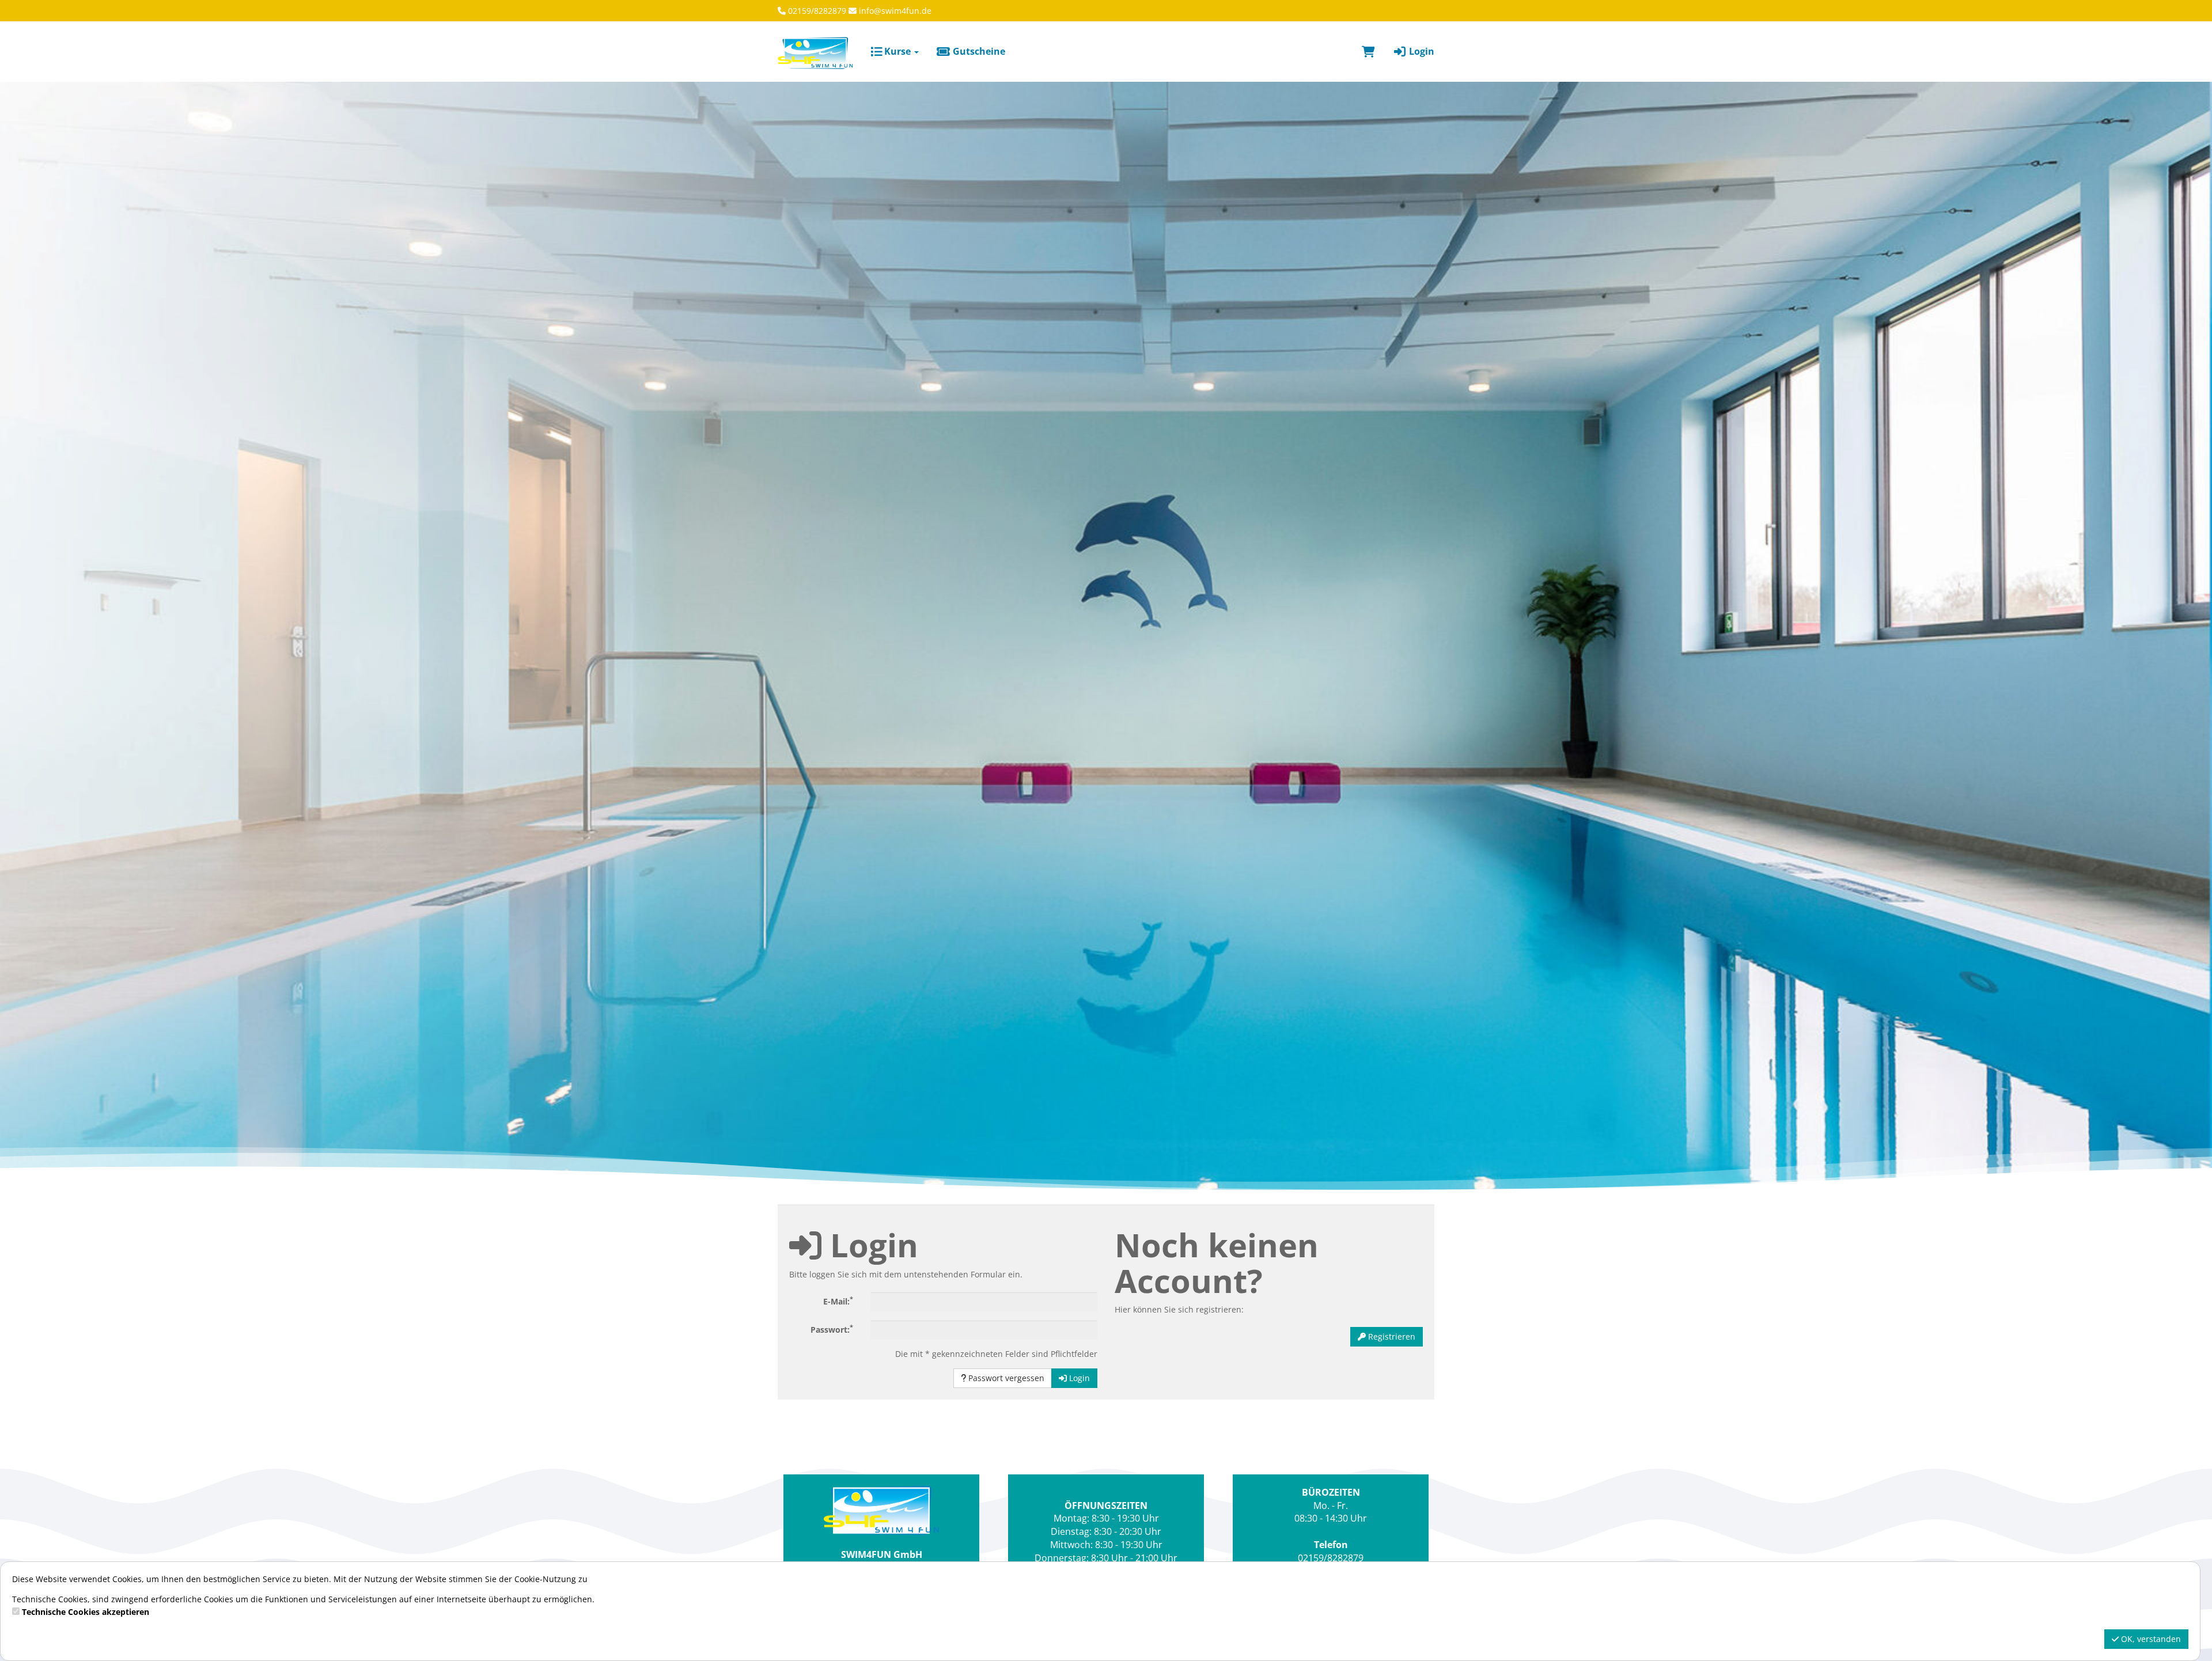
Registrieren (1391, 1336)
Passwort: (832, 1329)
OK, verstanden (2150, 1639)
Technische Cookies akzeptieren (86, 1612)
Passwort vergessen (1005, 1378)
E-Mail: (838, 1300)
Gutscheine (978, 51)
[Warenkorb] (1368, 51)
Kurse (897, 51)
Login (1421, 51)
